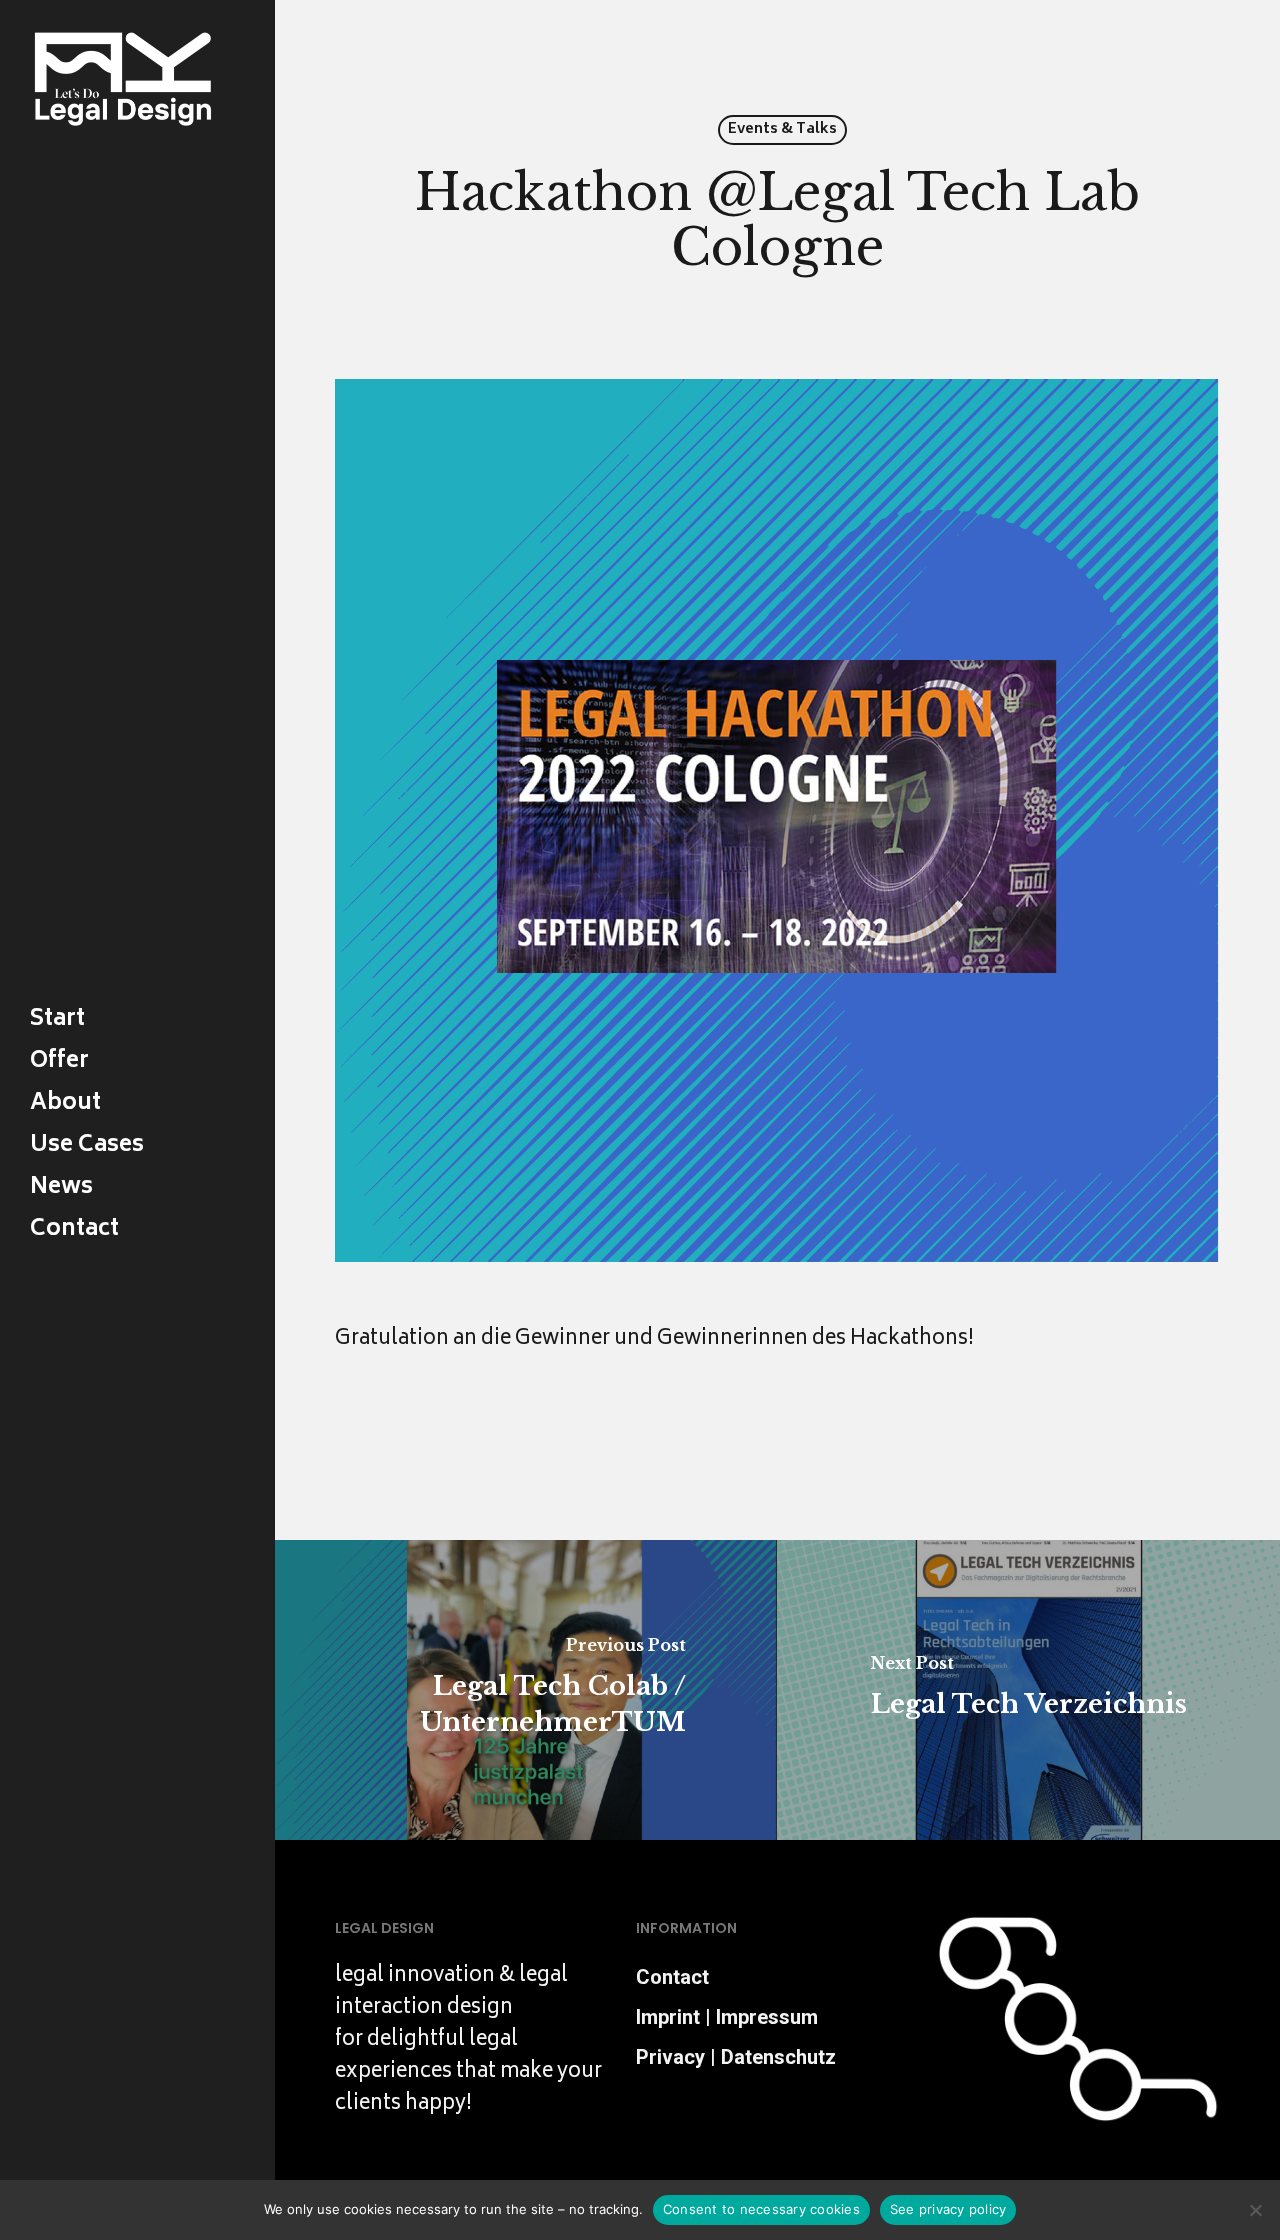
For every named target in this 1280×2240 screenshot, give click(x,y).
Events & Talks (782, 129)
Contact (672, 1977)
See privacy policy (948, 2209)
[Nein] (1255, 2210)
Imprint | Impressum (727, 2017)
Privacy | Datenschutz (736, 2057)
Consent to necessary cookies (761, 2209)
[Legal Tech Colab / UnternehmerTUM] (525, 1690)
